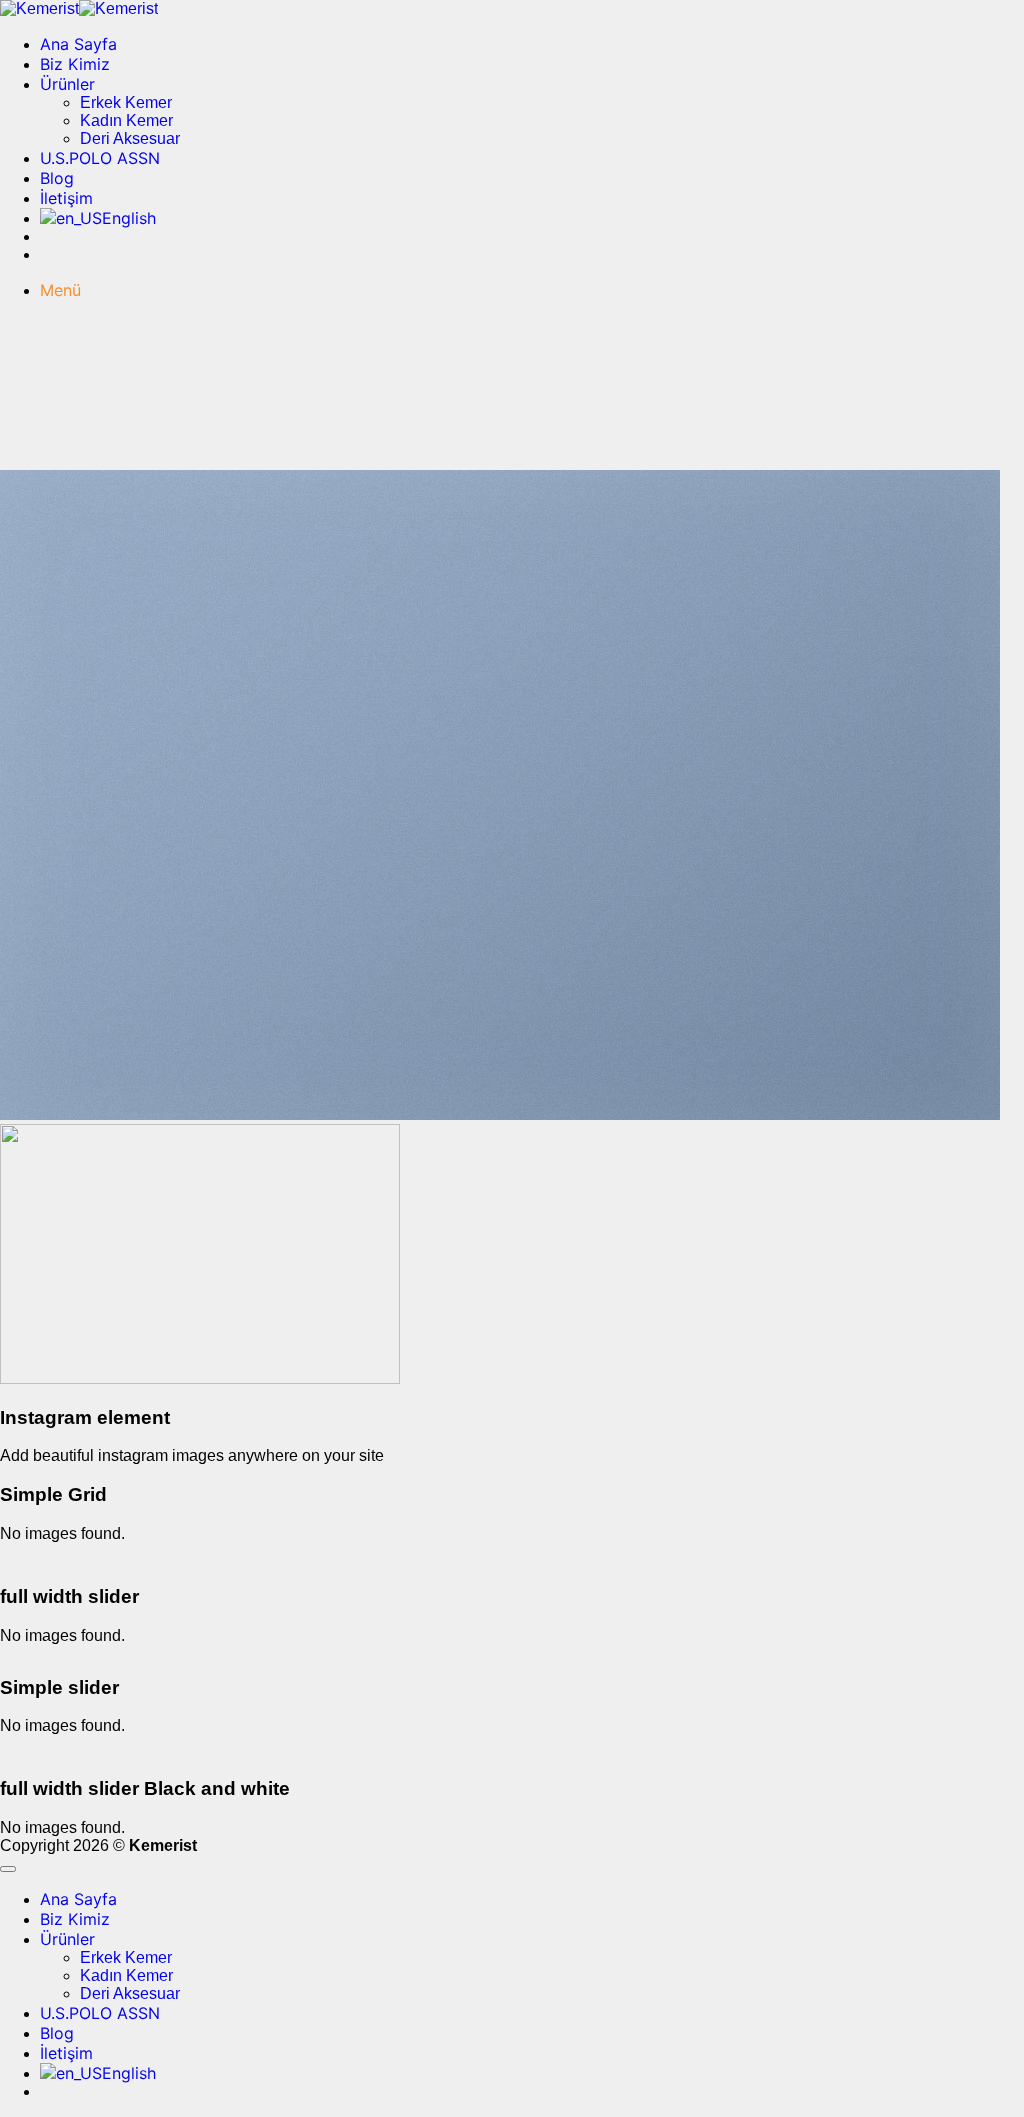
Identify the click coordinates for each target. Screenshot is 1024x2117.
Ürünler (67, 84)
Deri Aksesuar (130, 138)
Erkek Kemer (126, 102)
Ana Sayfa (78, 44)
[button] (60, 290)
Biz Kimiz (75, 64)
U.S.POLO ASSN (100, 158)
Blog (57, 178)
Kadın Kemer (126, 120)
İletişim (66, 198)
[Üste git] (8, 1869)
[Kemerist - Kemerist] (79, 8)
